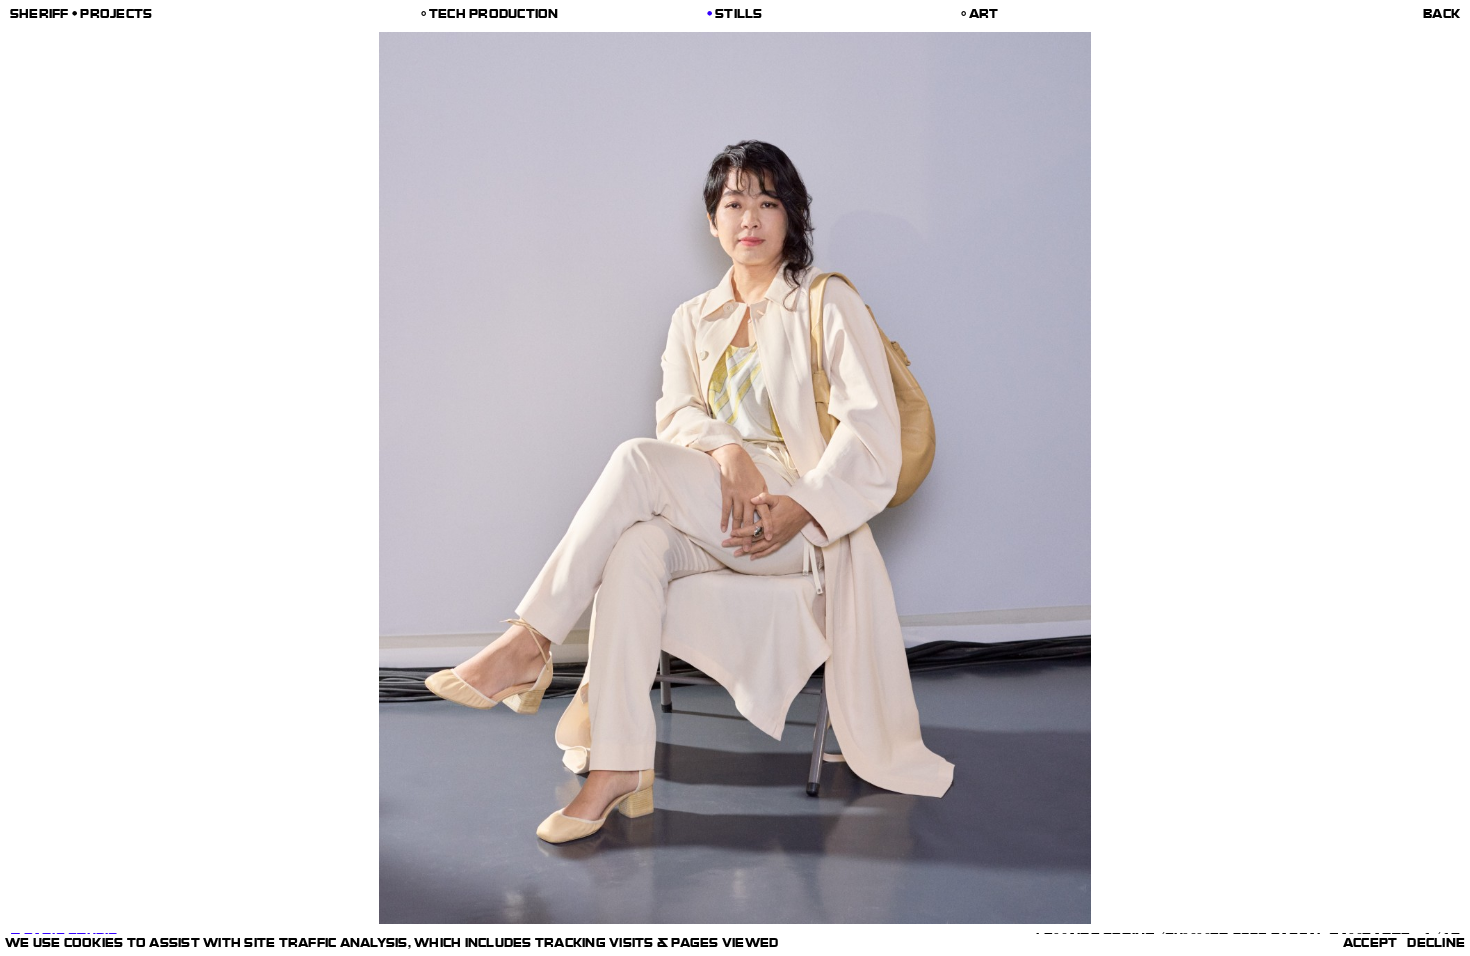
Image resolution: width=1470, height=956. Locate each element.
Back (1441, 16)
